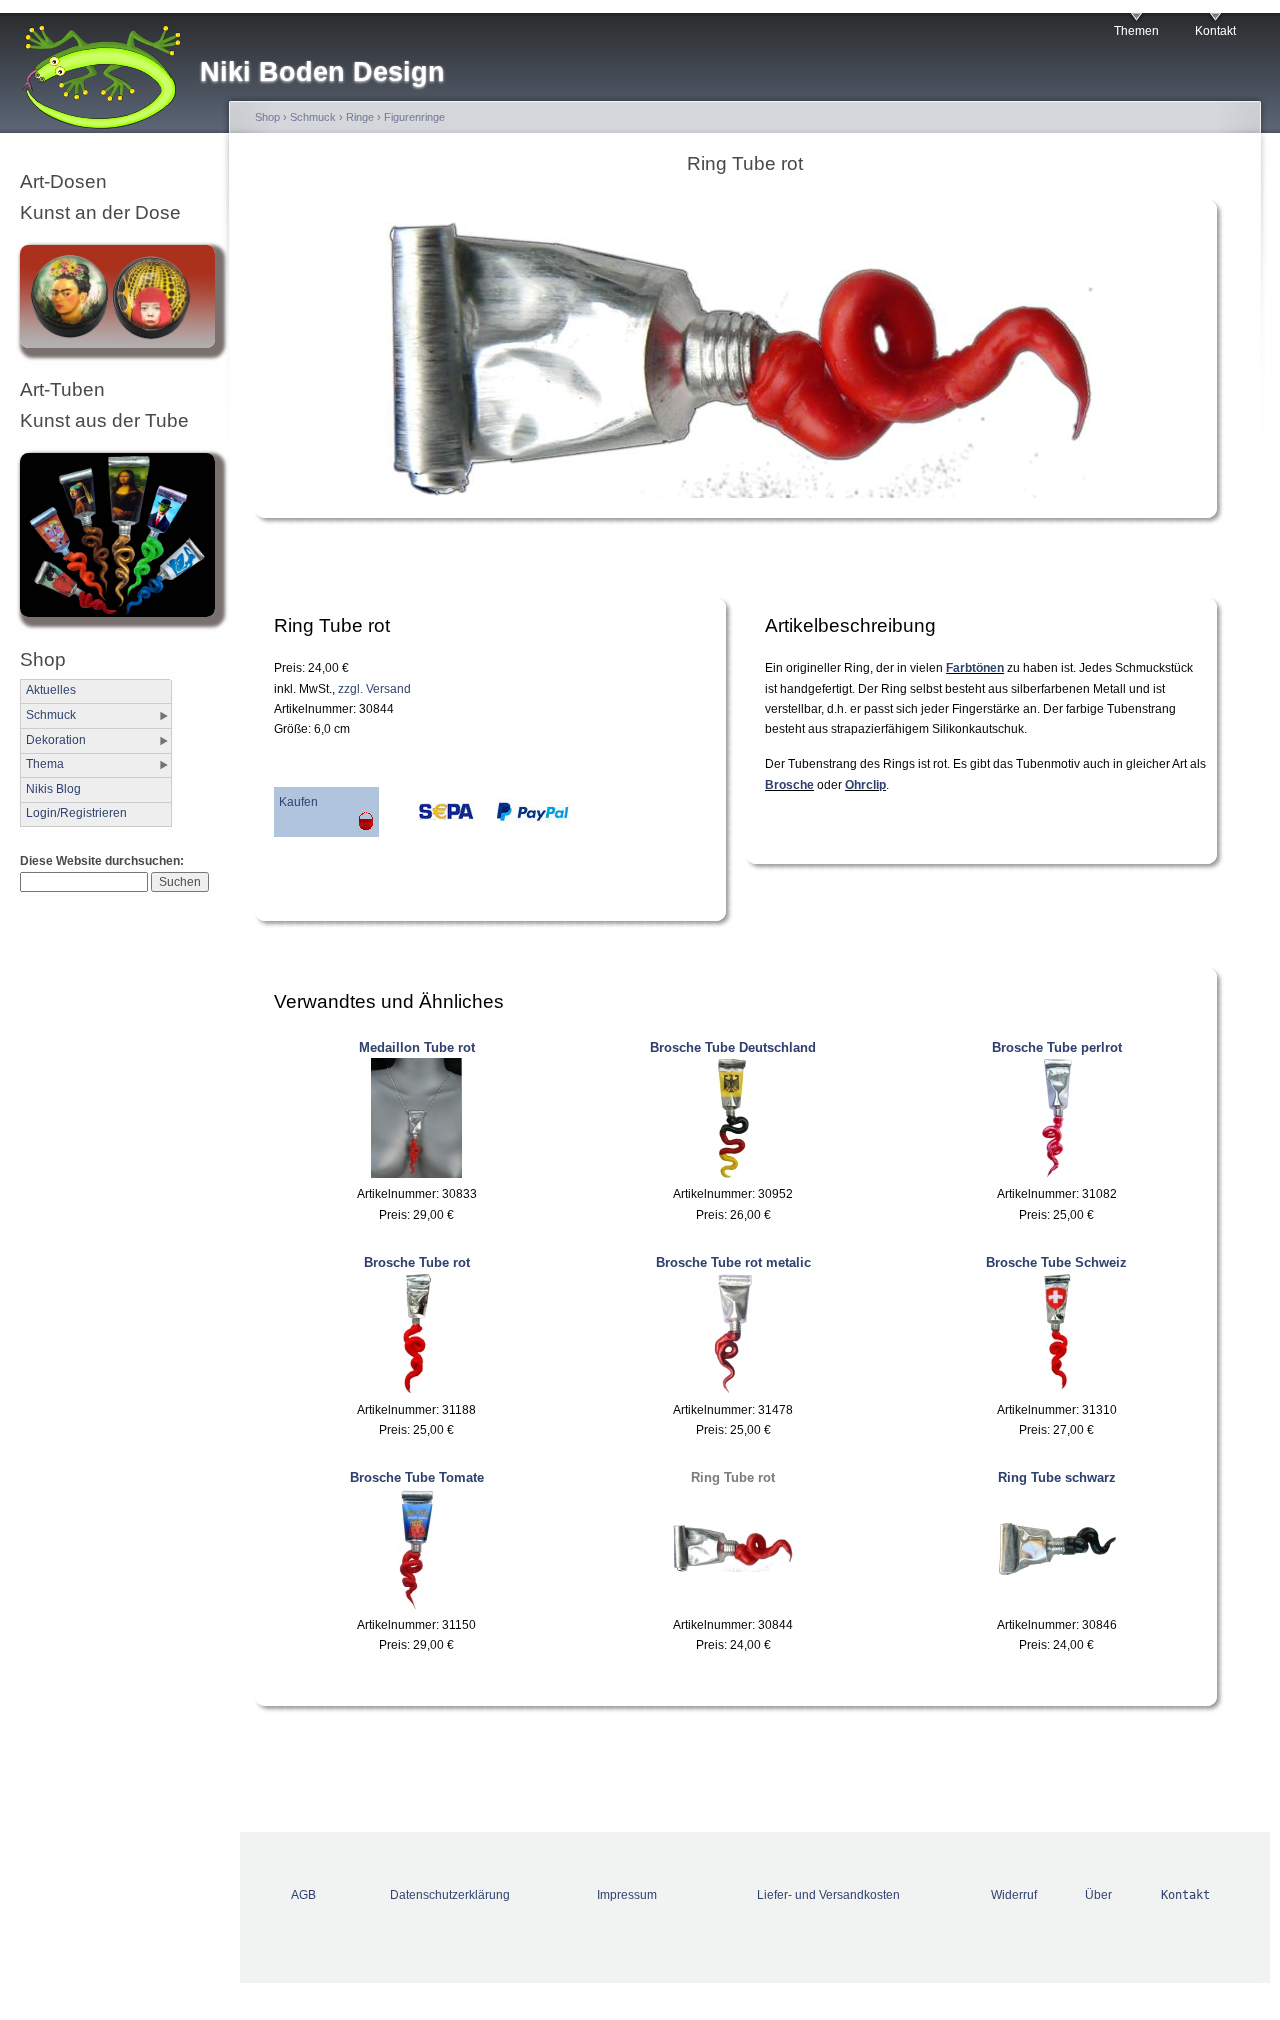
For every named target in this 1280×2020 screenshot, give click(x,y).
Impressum (627, 1895)
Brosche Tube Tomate (417, 1477)
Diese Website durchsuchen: (102, 861)
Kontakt (1215, 31)
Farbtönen (975, 668)
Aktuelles (51, 690)
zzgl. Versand (374, 689)
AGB (303, 1895)
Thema (45, 764)
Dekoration (56, 740)
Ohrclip (865, 785)
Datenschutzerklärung (450, 1895)
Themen (1136, 31)
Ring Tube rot (733, 1477)
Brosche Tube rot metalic (733, 1262)
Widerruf (1014, 1895)
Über (1098, 1895)
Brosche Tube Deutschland (733, 1047)
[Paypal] (529, 817)
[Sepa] (429, 817)
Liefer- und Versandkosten (828, 1895)
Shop (267, 117)
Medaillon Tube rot (417, 1047)
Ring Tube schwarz (1057, 1477)
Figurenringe (414, 117)
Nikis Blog (53, 789)
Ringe (360, 117)
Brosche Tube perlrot (1057, 1047)
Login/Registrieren (76, 813)
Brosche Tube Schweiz (1056, 1262)
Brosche (789, 785)
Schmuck (51, 715)
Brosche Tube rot (417, 1262)
